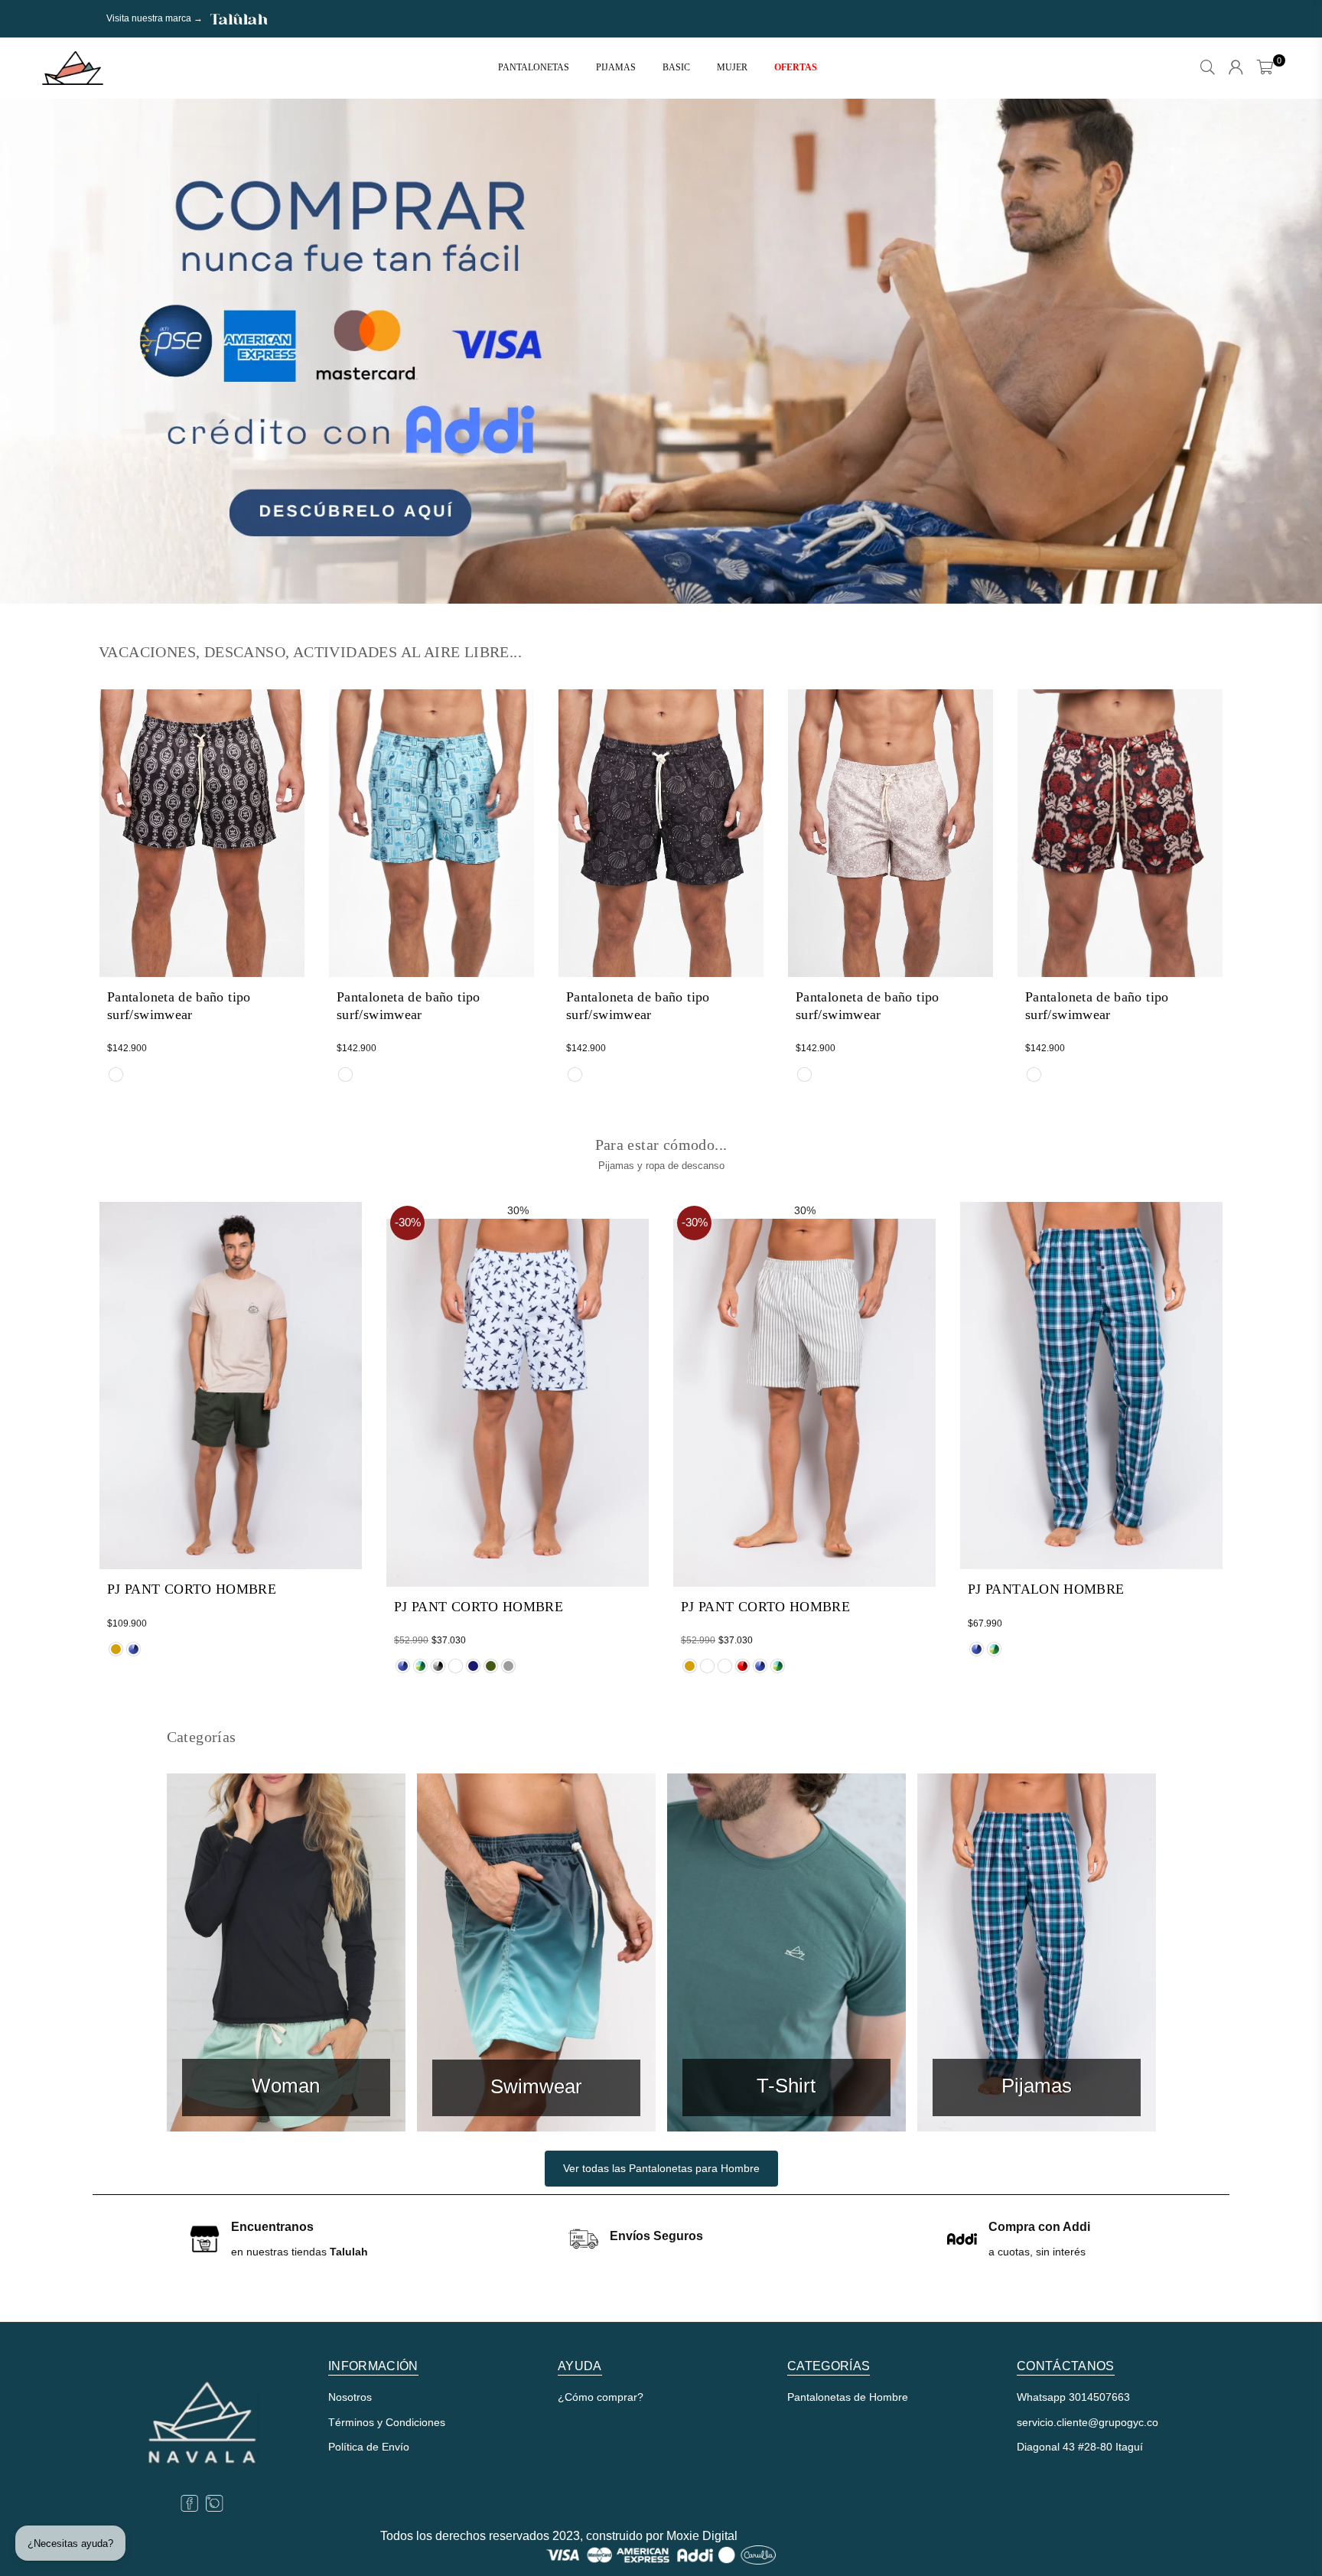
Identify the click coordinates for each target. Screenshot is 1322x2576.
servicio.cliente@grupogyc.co (1088, 2422)
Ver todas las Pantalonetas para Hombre (661, 2168)
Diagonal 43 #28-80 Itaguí (1080, 2447)
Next (1284, 351)
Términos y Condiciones (387, 2422)
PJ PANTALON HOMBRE (1046, 1589)
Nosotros (350, 2397)
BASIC (676, 67)
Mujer (732, 67)
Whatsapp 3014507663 (1073, 2397)
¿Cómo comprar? (601, 2397)
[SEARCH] (1208, 68)
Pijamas (616, 67)
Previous (38, 351)
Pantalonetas (534, 67)
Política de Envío (369, 2447)
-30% (408, 1222)
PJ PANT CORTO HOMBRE (192, 1589)
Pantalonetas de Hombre (848, 2397)
